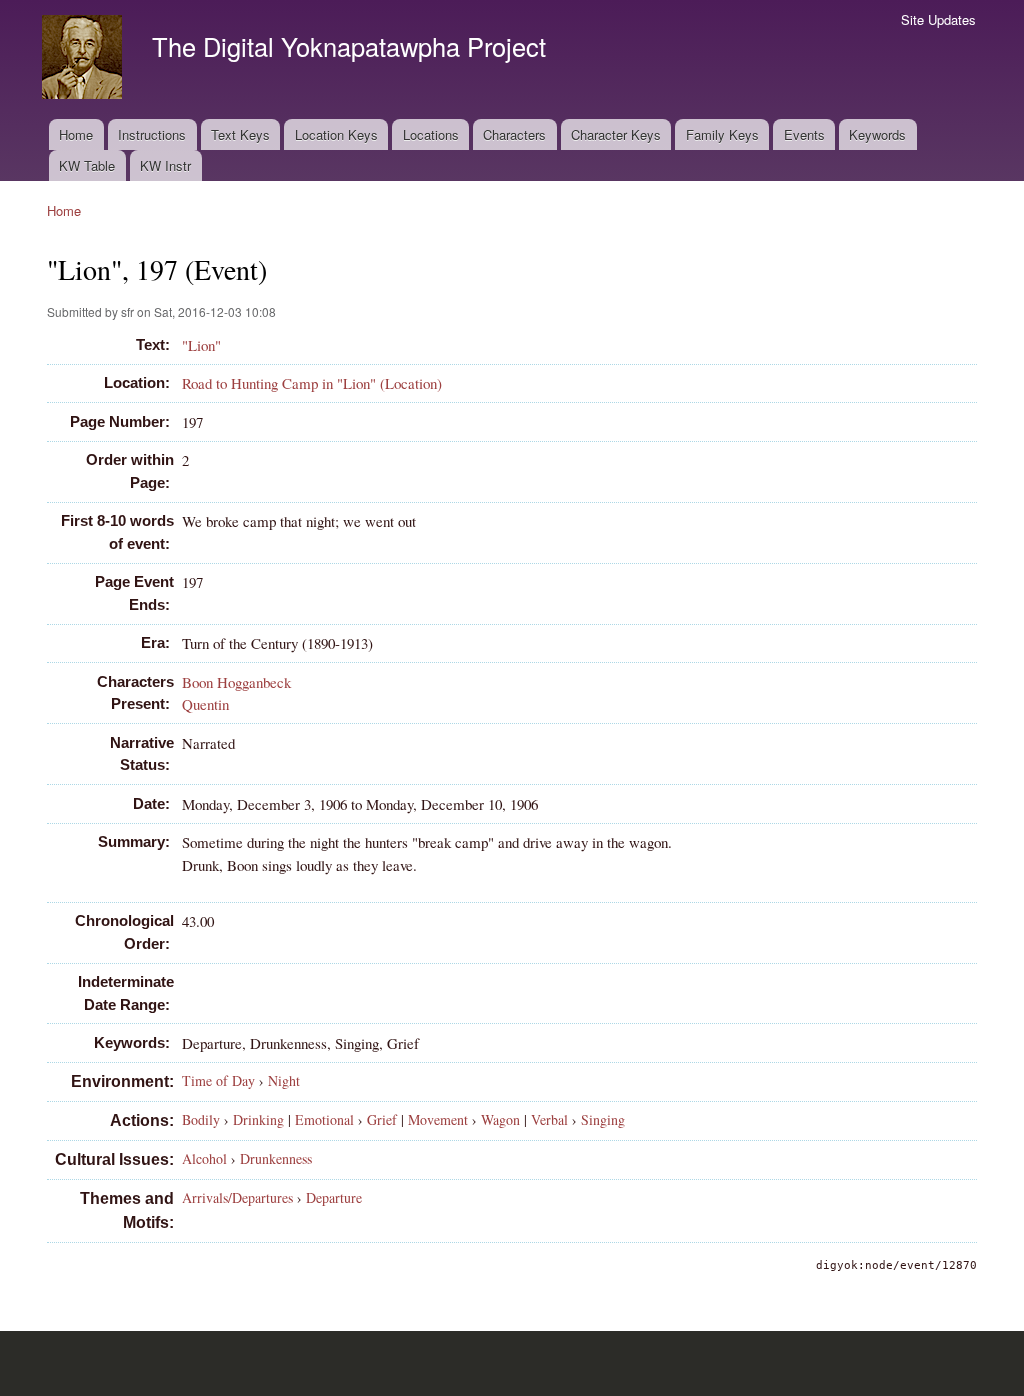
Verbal (549, 1119)
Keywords (877, 134)
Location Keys (336, 134)
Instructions (152, 134)
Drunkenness (276, 1158)
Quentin (205, 704)
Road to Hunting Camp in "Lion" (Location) (312, 383)
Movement (438, 1119)
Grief (382, 1119)
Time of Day (218, 1080)
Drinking (258, 1119)
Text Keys (240, 134)
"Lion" (201, 345)
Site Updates (938, 19)
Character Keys (616, 134)
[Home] (84, 59)
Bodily (201, 1119)
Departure (334, 1197)
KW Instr (165, 165)
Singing (603, 1119)
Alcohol (204, 1158)
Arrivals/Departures (237, 1197)
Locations (431, 134)
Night (284, 1080)
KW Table (87, 165)
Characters (514, 134)
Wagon (500, 1119)
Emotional (324, 1119)
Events (804, 134)
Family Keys (722, 134)
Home (76, 134)
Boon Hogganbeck (236, 682)
